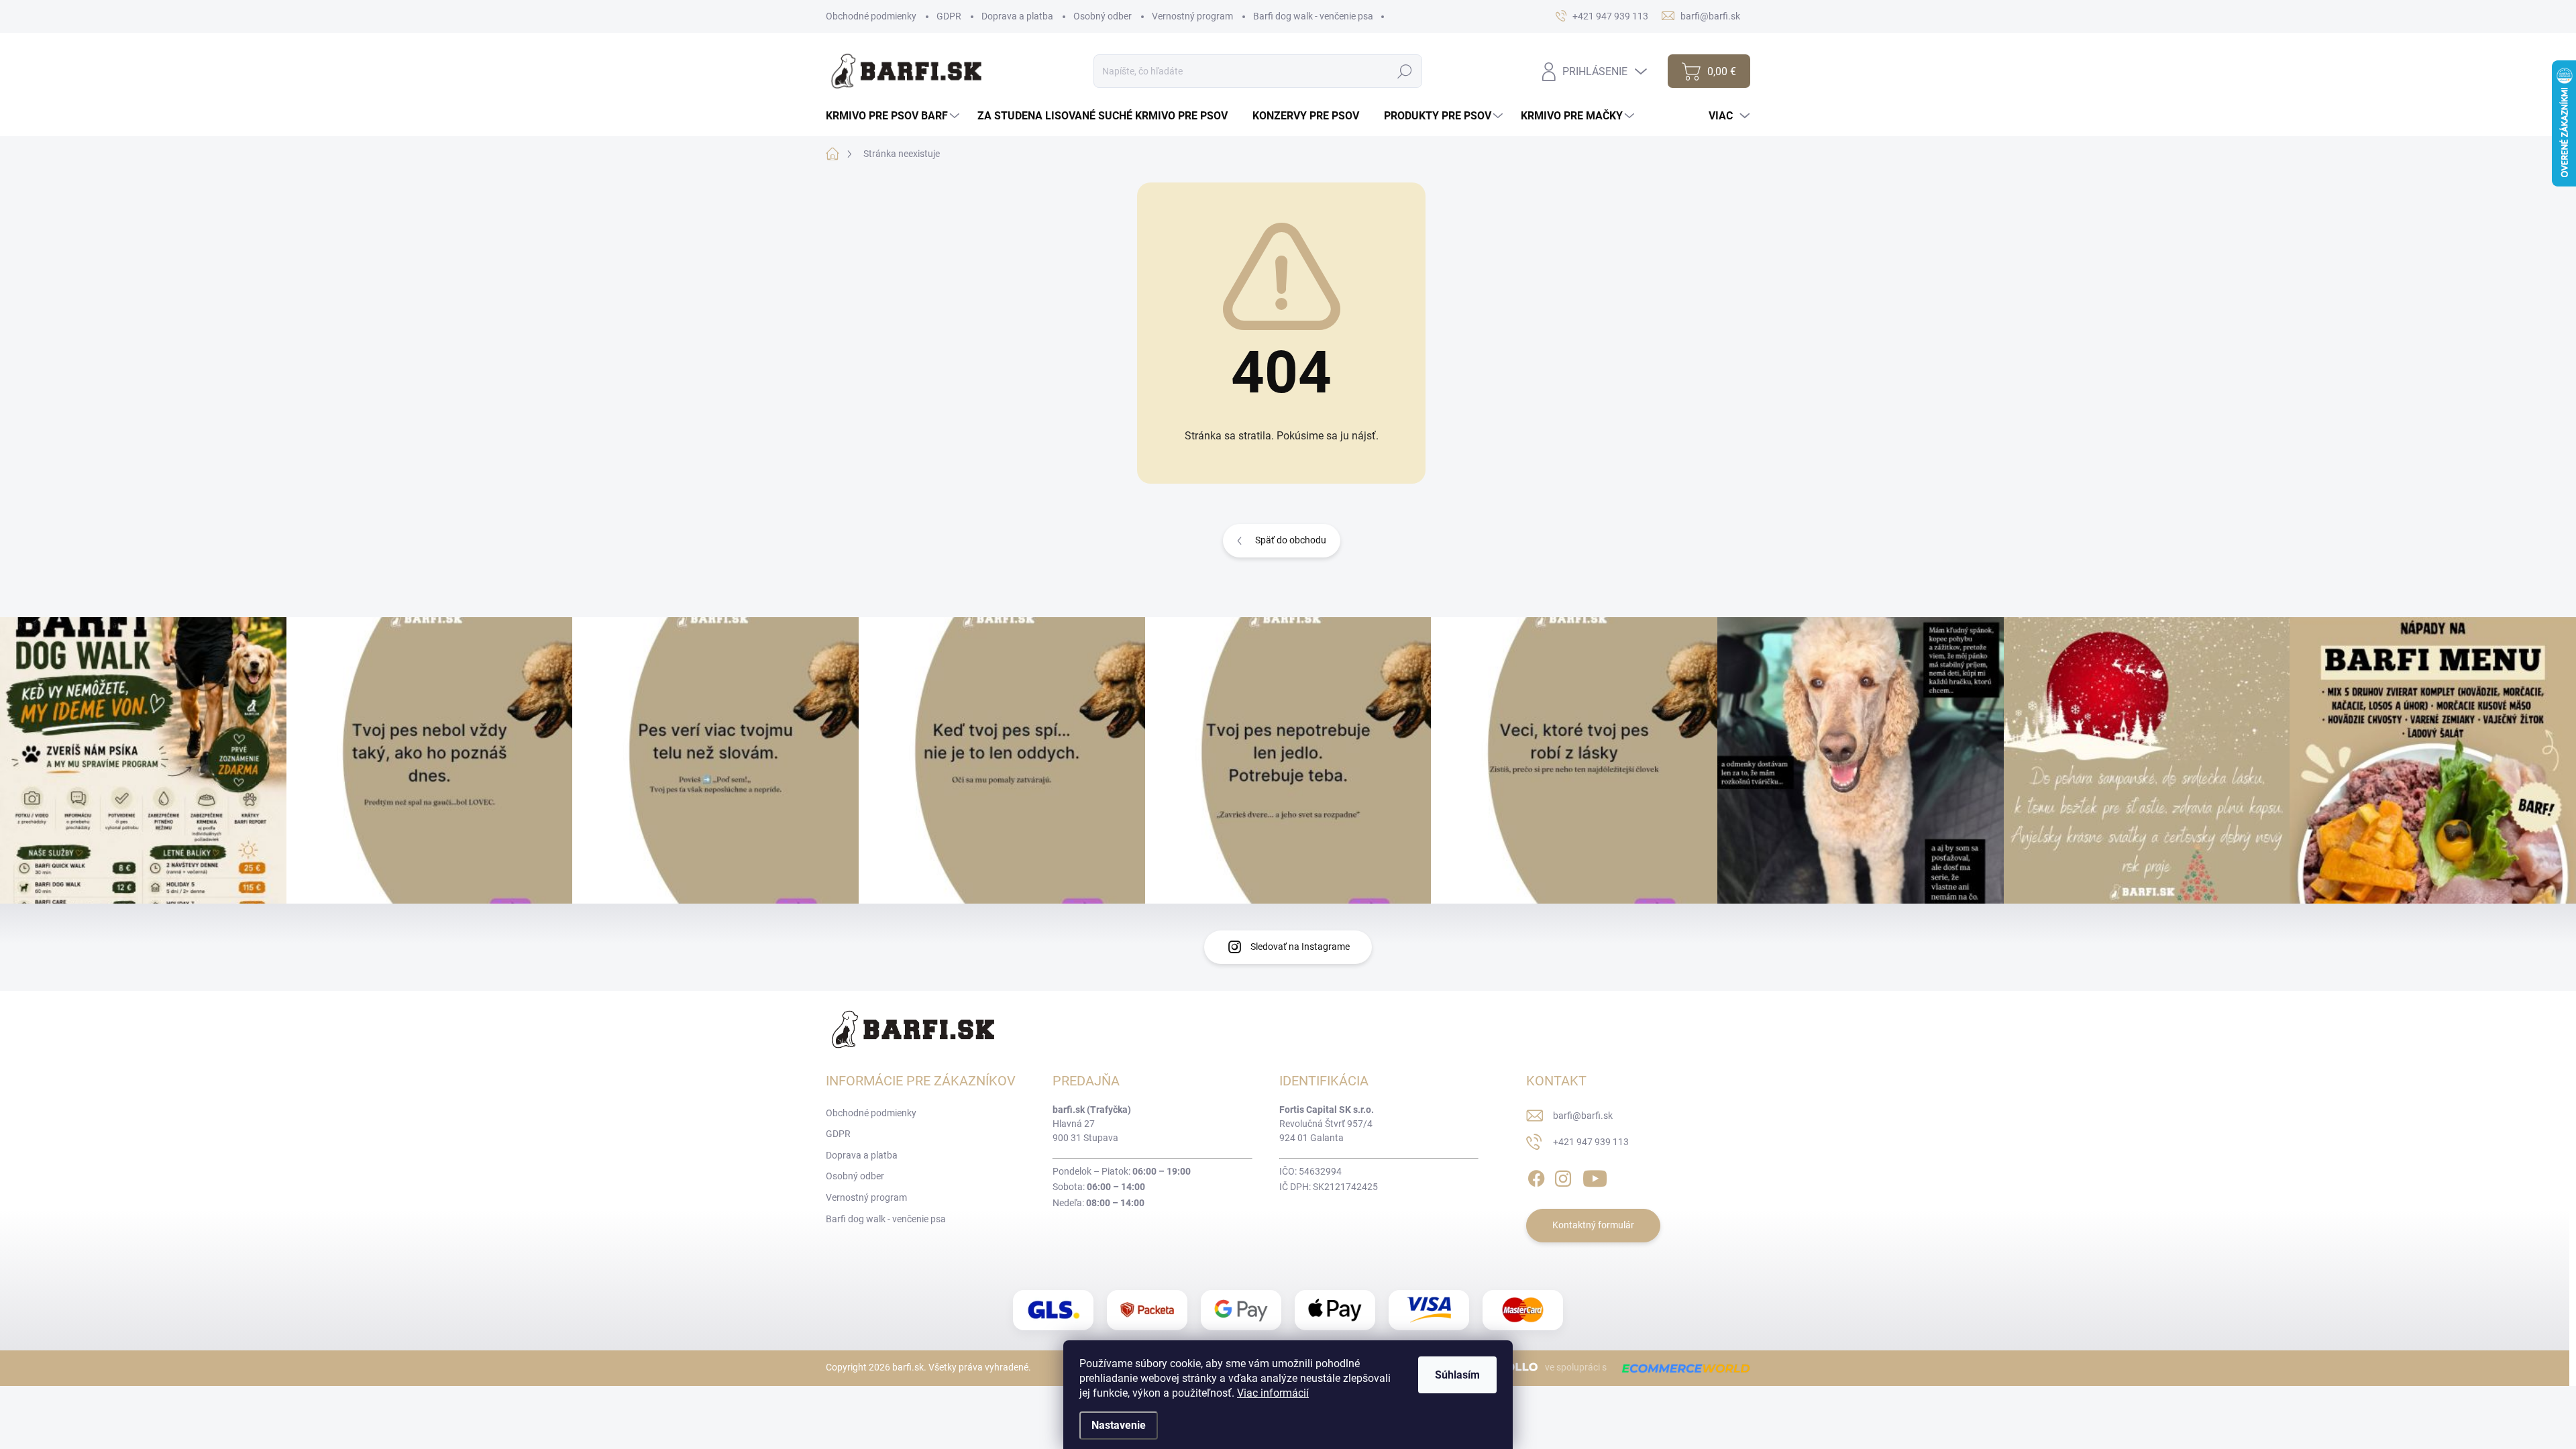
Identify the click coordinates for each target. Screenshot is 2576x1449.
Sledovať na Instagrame (1300, 947)
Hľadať (1404, 71)
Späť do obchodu (1291, 540)
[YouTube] (1595, 1176)
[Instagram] (1563, 1176)
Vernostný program (1192, 16)
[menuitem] (894, 116)
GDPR (949, 16)
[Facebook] (1536, 1176)
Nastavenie (1119, 1425)
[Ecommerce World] (1681, 1368)
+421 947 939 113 (1591, 1142)
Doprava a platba (1017, 16)
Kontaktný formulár (1593, 1225)
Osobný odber (1103, 16)
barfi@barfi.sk (1583, 1116)
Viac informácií (1273, 1393)
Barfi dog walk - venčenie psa (1313, 16)
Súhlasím (1457, 1375)
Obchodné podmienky (871, 16)
